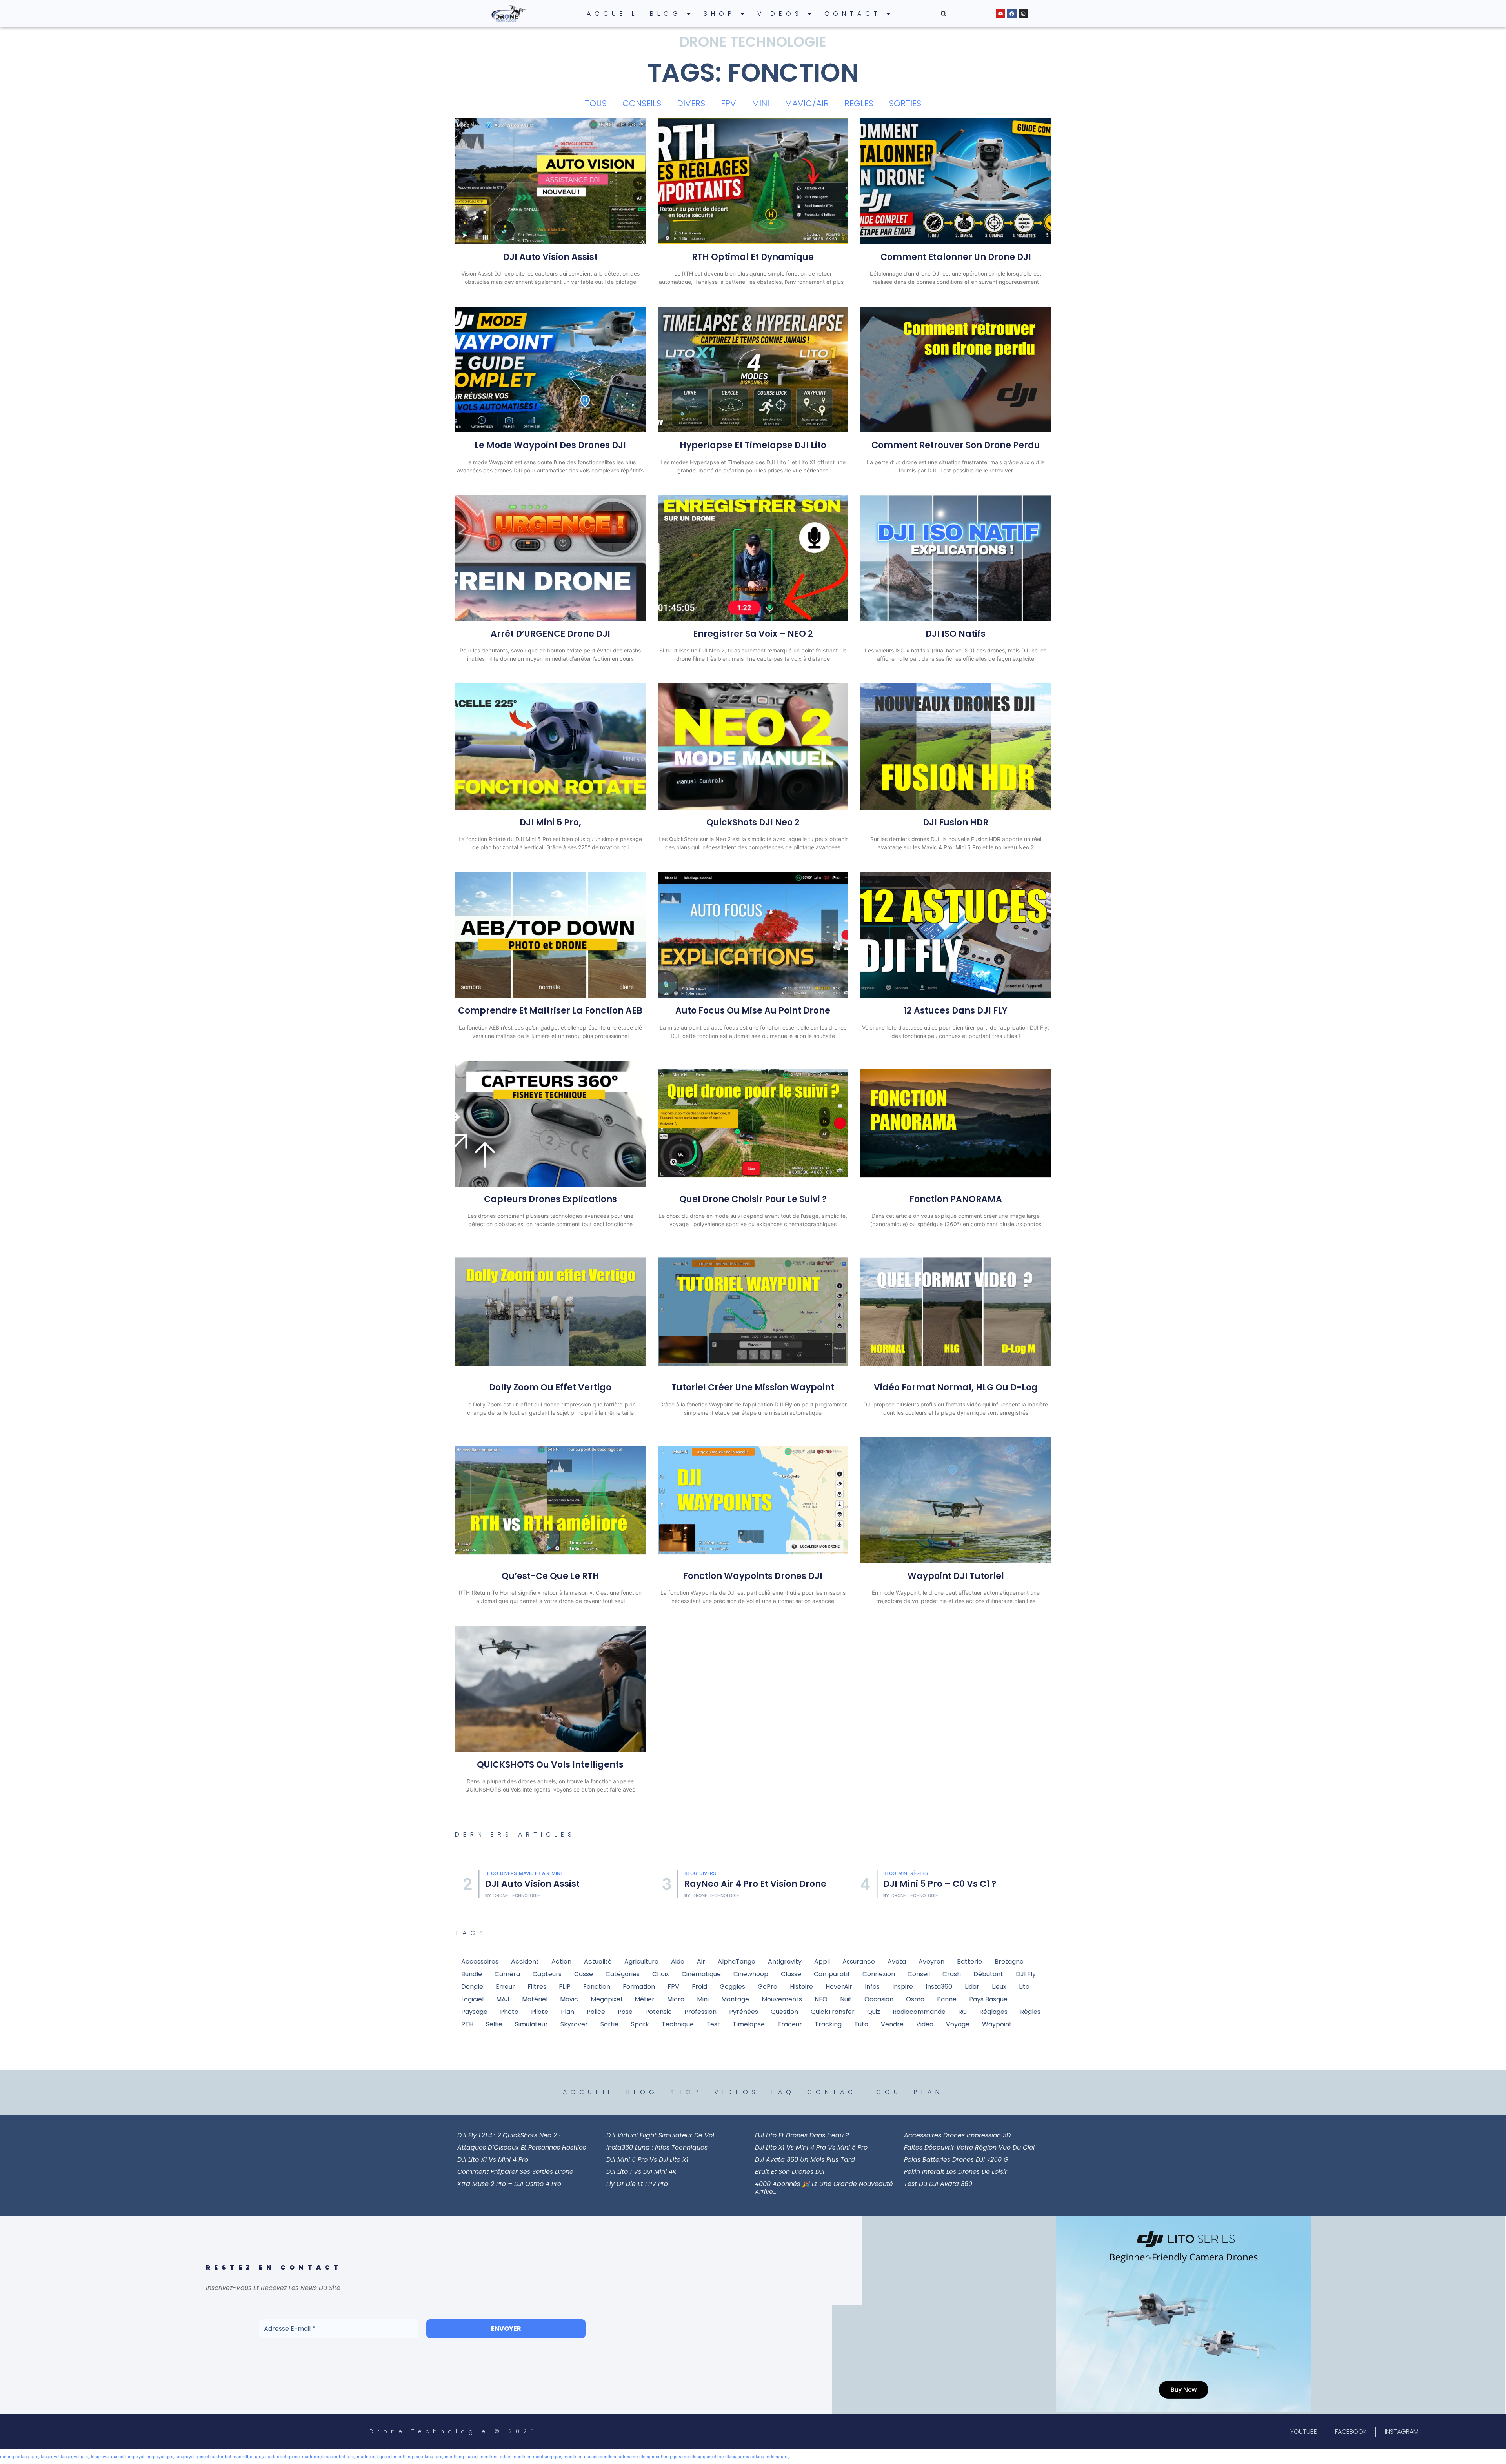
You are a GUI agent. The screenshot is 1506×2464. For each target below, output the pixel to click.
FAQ (783, 2092)
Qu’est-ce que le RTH (550, 1576)
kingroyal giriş (75, 2457)
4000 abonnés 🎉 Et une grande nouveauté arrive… (824, 2188)
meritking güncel (462, 2457)
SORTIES (905, 103)
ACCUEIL (612, 14)
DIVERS (691, 103)
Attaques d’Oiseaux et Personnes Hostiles (522, 2147)
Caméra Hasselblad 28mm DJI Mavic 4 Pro (952, 1884)
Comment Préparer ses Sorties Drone (515, 2172)
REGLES (859, 103)
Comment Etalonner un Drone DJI (956, 257)
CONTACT (853, 14)
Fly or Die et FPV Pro (637, 2184)
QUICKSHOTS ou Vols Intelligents (550, 1765)
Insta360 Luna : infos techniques (657, 2147)
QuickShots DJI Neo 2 (753, 822)
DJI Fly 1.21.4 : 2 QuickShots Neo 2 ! (509, 2135)
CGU (889, 2092)
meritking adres (496, 2457)
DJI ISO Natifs (956, 634)
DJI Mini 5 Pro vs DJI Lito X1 (647, 2160)
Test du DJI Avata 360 (938, 2184)
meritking (403, 2457)
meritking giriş (429, 2457)
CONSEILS (642, 103)
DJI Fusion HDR (956, 822)
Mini (705, 1873)
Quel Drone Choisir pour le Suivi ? (753, 1199)
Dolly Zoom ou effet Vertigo (550, 1387)
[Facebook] (1012, 14)
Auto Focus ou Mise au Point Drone (753, 1011)
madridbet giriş (248, 2457)
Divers (509, 1873)
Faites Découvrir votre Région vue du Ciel (969, 2147)
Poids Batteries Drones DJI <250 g (956, 2160)
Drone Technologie (517, 1896)
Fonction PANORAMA (956, 1199)
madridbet (221, 2457)
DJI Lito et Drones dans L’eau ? (802, 2135)
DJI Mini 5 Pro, (550, 822)
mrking (7, 2457)
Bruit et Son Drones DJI (790, 2172)
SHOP (719, 14)
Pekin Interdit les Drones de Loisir (956, 2172)
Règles (721, 1873)
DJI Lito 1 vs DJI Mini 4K (641, 2172)
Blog (492, 1873)
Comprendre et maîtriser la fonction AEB (550, 1011)
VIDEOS (780, 14)
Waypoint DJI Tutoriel (956, 1576)
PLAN (929, 2092)
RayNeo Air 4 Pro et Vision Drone (557, 1884)
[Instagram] (1023, 14)
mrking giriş (27, 2457)
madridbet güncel (283, 2457)
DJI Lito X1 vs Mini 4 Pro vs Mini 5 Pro (811, 2147)
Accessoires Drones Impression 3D (957, 2135)
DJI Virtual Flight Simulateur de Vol (660, 2135)
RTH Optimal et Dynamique (753, 257)
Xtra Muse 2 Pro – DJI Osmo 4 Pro (509, 2184)
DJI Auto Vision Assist (550, 257)
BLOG (666, 14)
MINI (760, 103)
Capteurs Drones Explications (550, 1199)
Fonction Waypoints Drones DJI (753, 1576)
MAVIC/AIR (807, 103)
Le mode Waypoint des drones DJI (550, 445)
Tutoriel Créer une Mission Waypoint (753, 1387)
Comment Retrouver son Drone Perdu (956, 445)
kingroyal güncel (108, 2457)
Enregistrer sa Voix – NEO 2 (753, 634)
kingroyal (50, 2457)
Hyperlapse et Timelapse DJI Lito (753, 445)
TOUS (596, 103)
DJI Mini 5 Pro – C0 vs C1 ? (741, 1884)
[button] (944, 14)
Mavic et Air (913, 1868)
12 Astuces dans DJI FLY (956, 1011)
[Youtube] (1000, 14)
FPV (728, 103)
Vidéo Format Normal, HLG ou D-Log (956, 1387)
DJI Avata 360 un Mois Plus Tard (805, 2160)
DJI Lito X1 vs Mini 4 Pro (493, 2160)
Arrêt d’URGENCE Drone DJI (550, 634)
